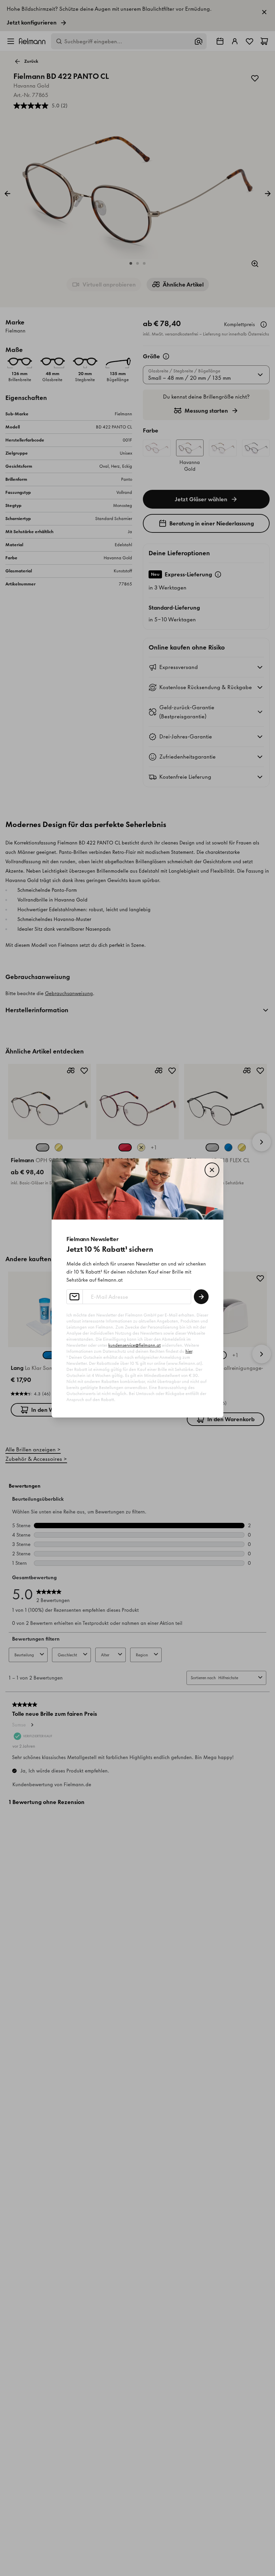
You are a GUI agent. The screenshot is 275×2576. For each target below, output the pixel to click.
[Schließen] (212, 1170)
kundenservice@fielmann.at (134, 1345)
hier (189, 1351)
